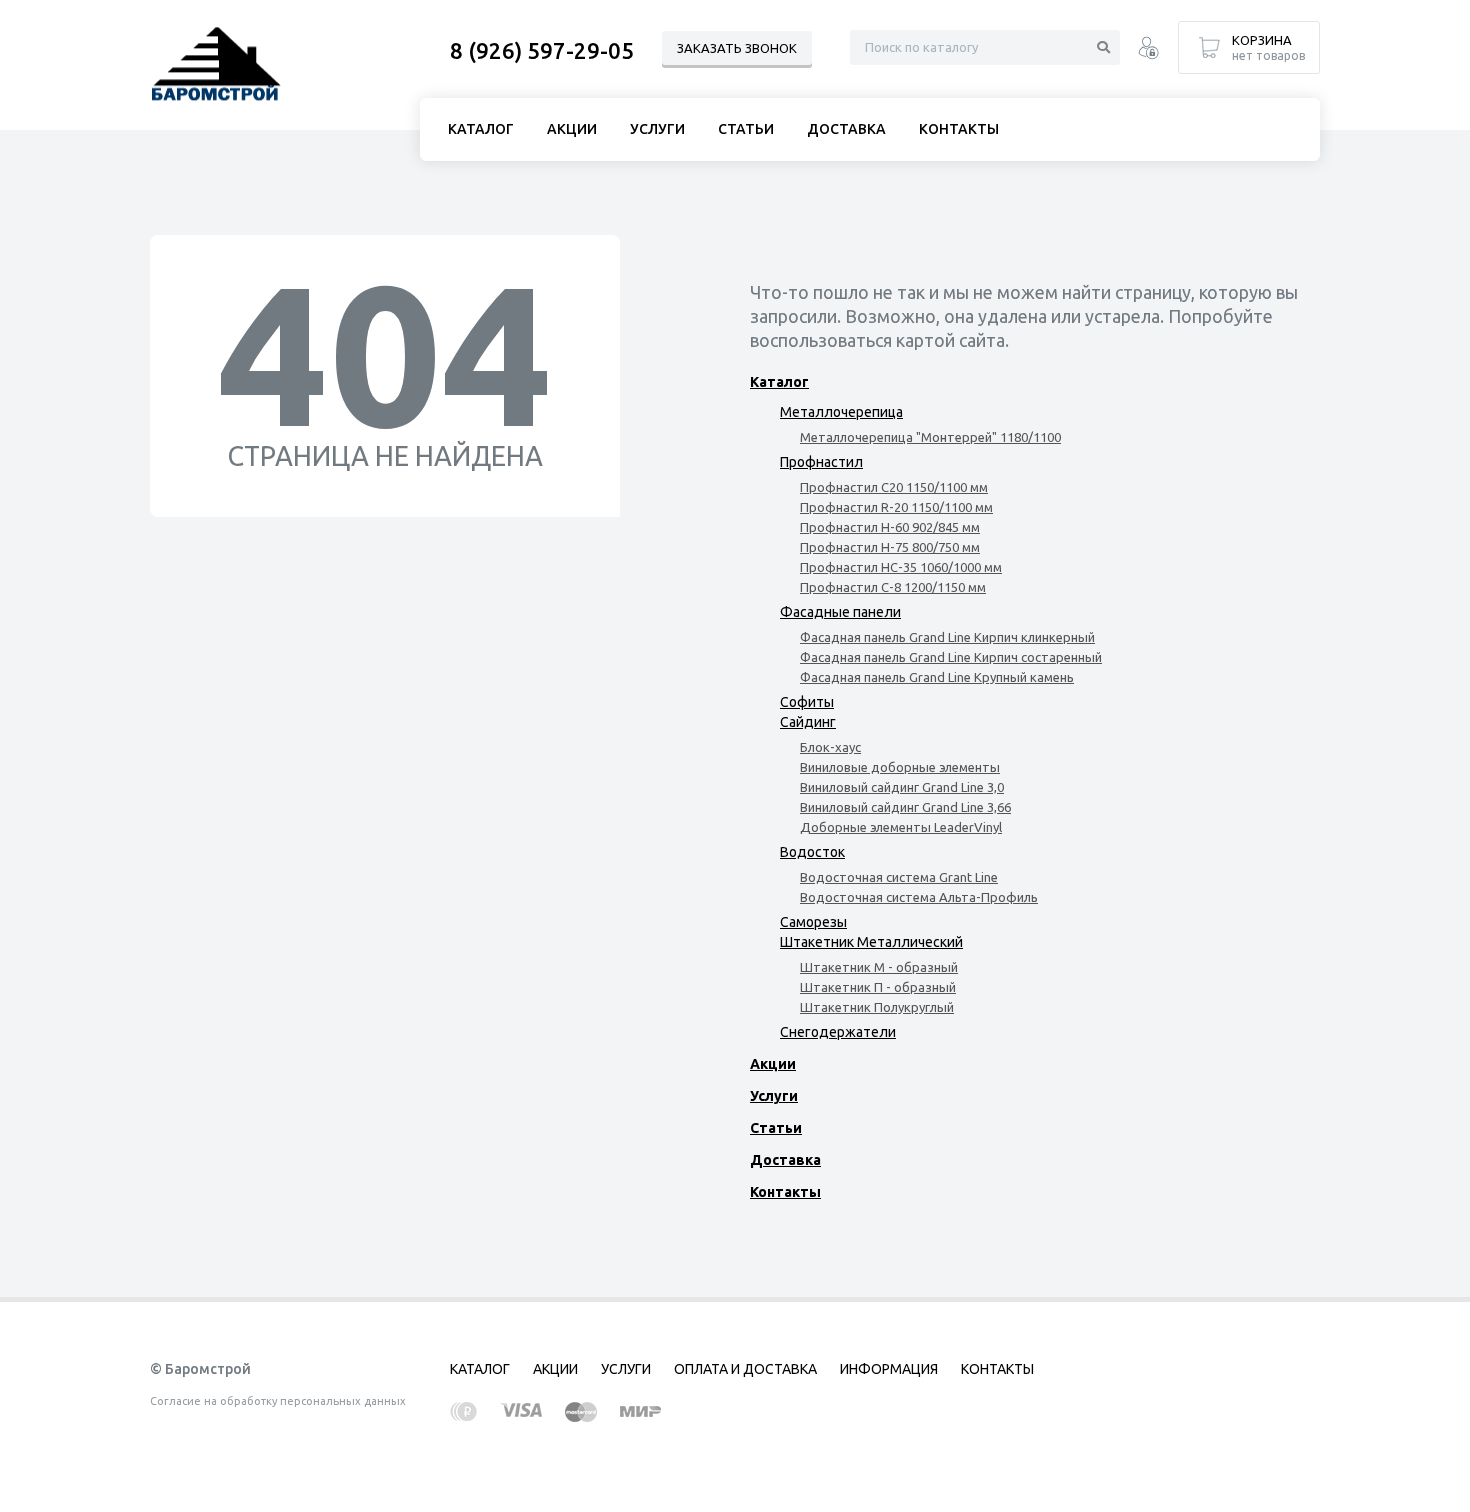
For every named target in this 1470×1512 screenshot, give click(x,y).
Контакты (785, 1192)
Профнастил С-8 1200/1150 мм (893, 587)
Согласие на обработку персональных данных (278, 1401)
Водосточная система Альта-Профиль (919, 897)
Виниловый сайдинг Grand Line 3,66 (905, 807)
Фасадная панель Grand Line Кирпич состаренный (951, 657)
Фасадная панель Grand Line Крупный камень (937, 677)
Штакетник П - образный (878, 987)
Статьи (776, 1128)
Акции (773, 1064)
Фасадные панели (840, 612)
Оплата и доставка (745, 1369)
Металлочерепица (841, 412)
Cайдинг (808, 722)
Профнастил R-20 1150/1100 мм (896, 507)
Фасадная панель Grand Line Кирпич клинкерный (947, 637)
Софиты (807, 702)
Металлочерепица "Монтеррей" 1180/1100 (930, 437)
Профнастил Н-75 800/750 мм (890, 547)
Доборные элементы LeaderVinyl (901, 827)
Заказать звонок (737, 48)
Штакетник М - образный (879, 967)
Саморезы (813, 922)
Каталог (779, 382)
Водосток (812, 852)
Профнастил (821, 462)
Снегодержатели (838, 1032)
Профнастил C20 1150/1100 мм (894, 487)
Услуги (774, 1096)
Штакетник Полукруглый (877, 1007)
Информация (889, 1369)
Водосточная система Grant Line (899, 877)
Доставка (785, 1160)
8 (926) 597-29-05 (542, 50)
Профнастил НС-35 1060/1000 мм (901, 567)
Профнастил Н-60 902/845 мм (890, 527)
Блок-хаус (830, 747)
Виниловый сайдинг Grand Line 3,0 (902, 787)
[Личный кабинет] (1148, 50)
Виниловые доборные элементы (900, 767)
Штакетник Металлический (871, 942)
